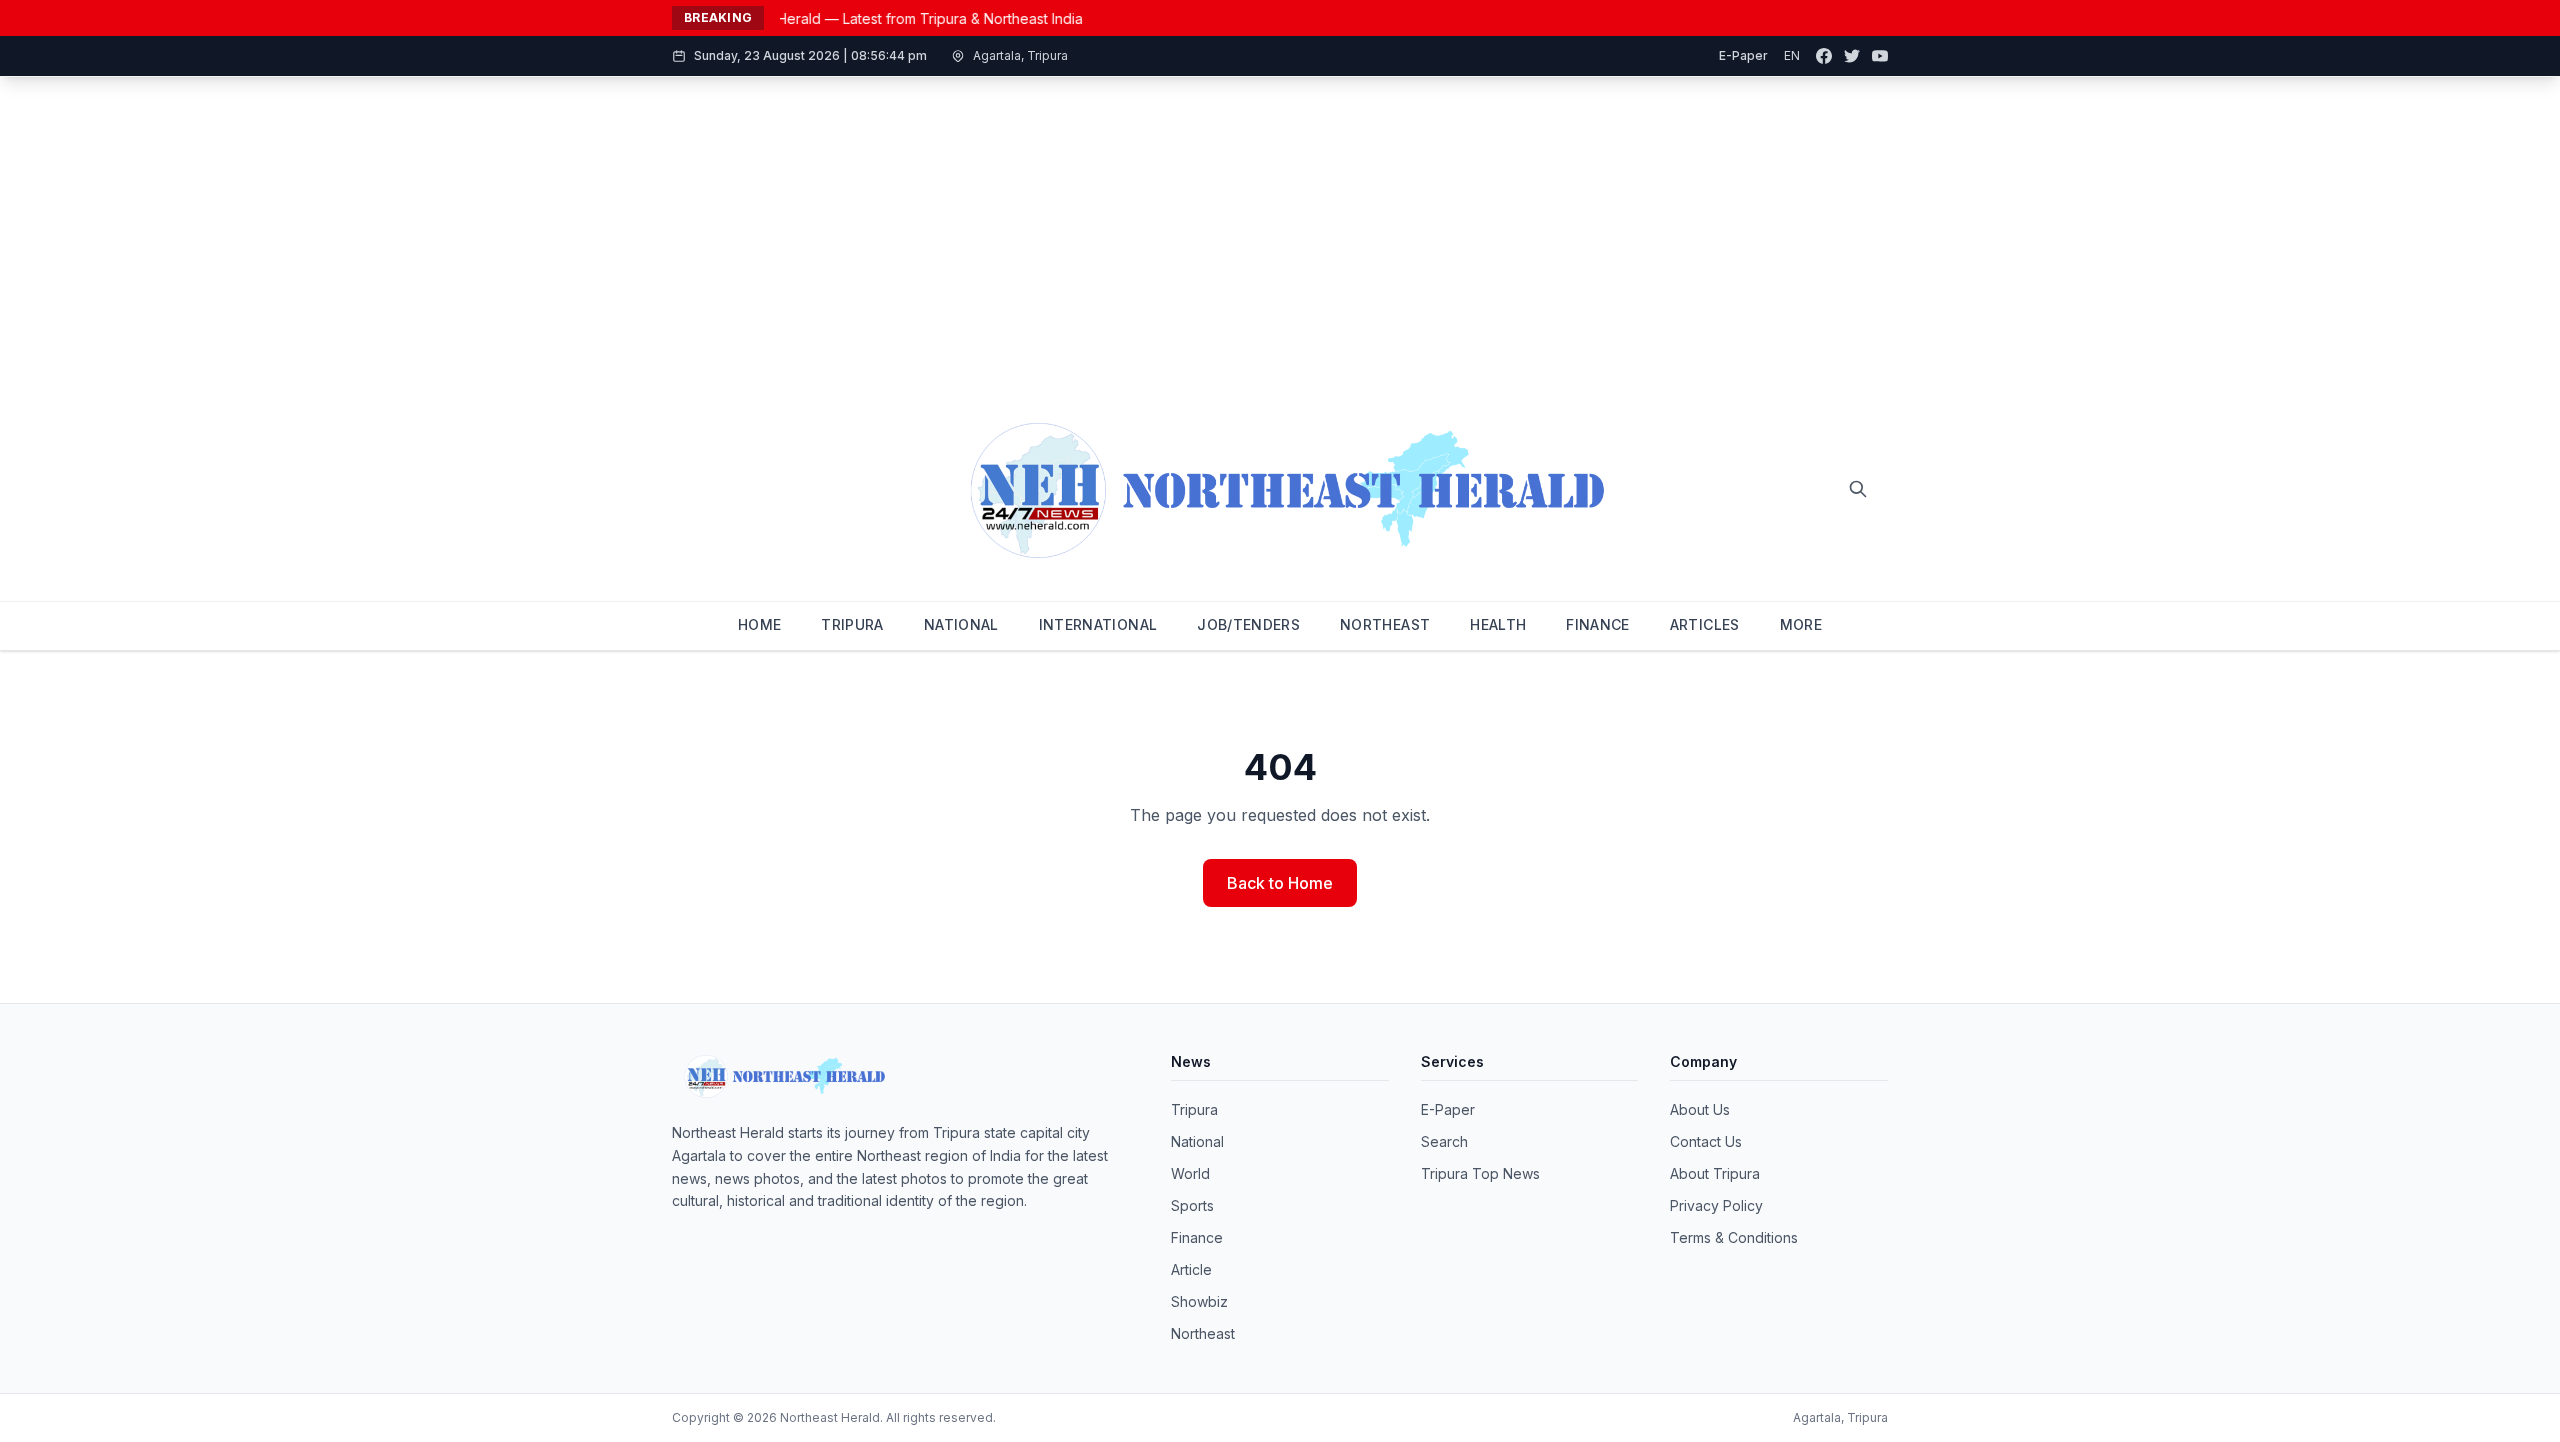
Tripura (1194, 1109)
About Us (1700, 1109)
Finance (1197, 1237)
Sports (1192, 1205)
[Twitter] (1852, 56)
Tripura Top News (1480, 1173)
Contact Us (1706, 1141)
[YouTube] (1880, 56)
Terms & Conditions (1734, 1237)
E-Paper (1743, 55)
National (1197, 1141)
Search (1444, 1141)
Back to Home (1280, 883)
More (1801, 624)
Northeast (1203, 1333)
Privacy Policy (1716, 1205)
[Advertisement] (1280, 227)
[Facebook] (1824, 56)
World (1190, 1173)
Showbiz (1199, 1301)
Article (1191, 1269)
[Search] (1858, 489)
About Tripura (1715, 1173)
